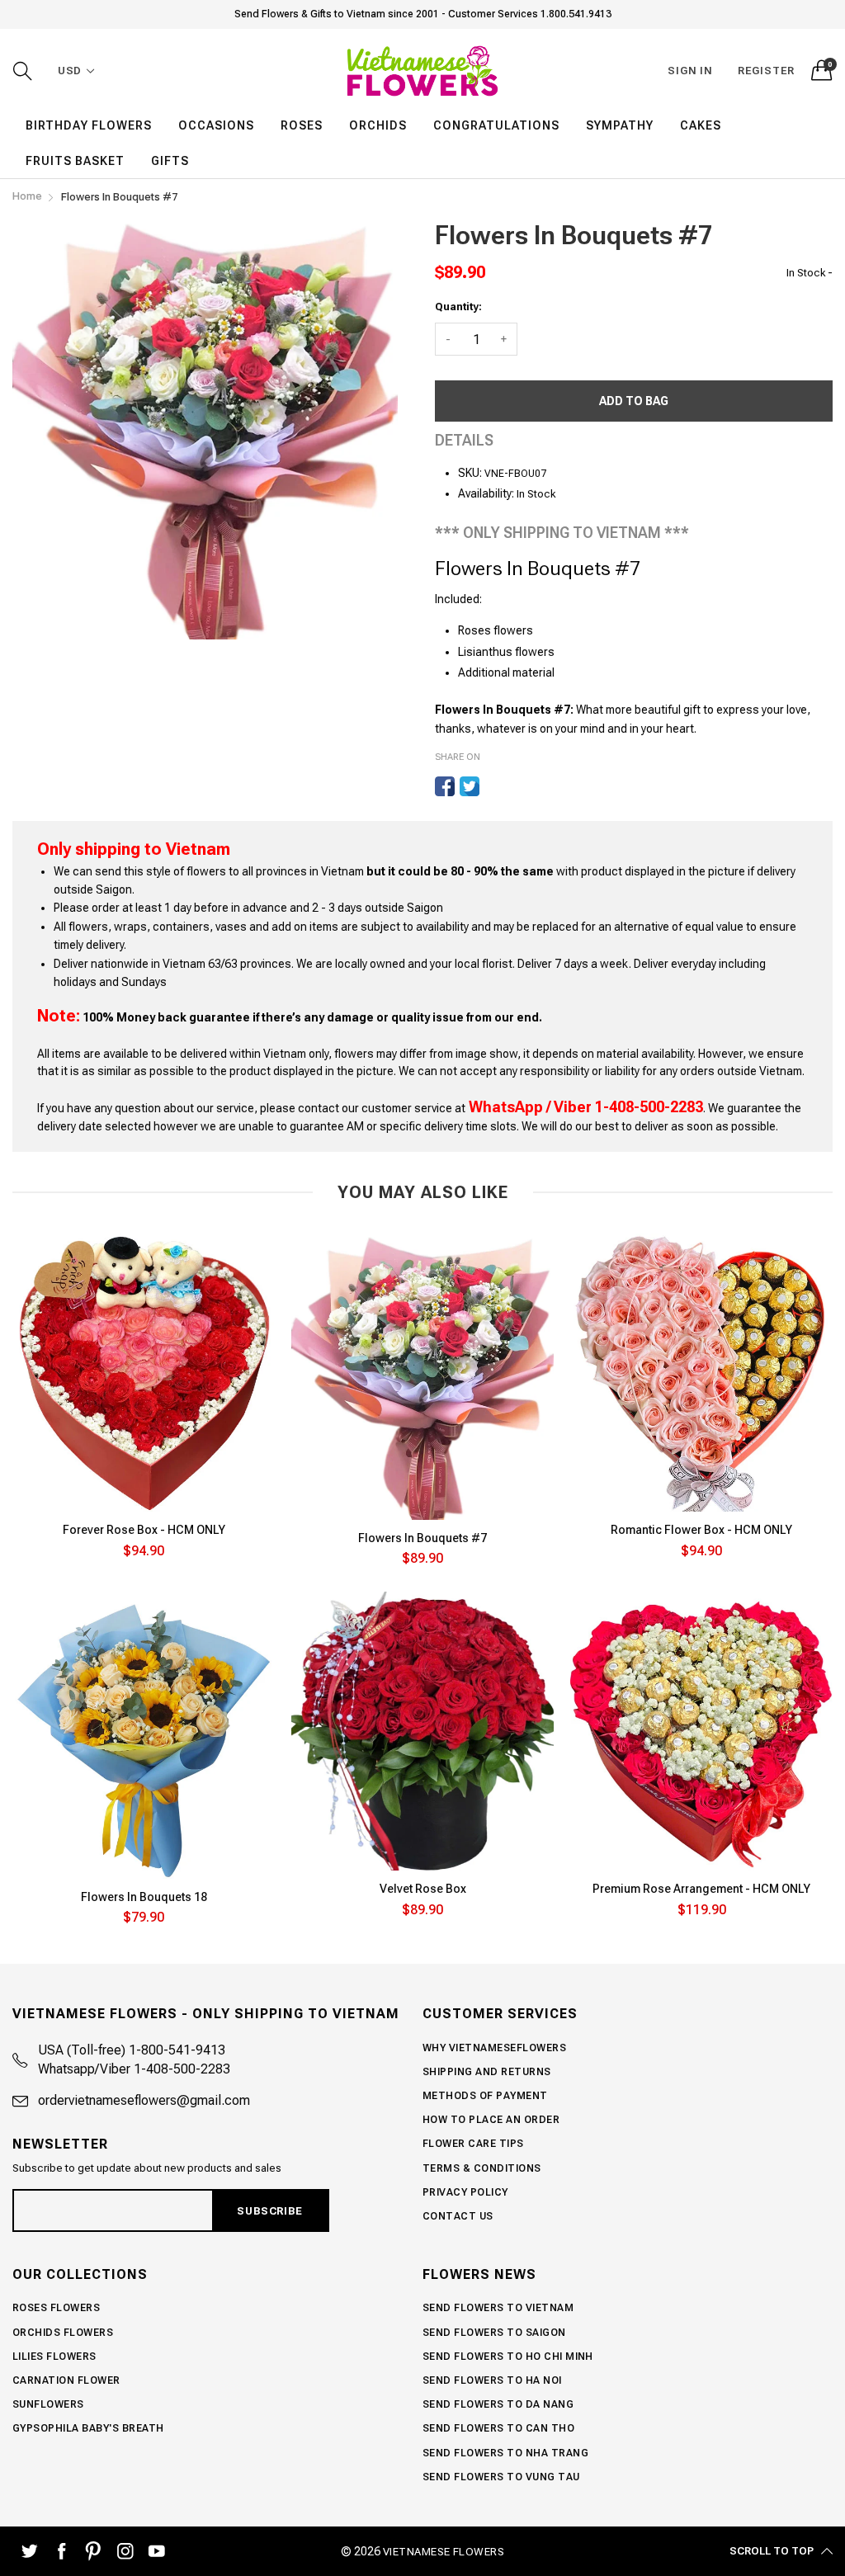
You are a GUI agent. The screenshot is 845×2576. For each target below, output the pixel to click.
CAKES (701, 125)
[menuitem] (89, 125)
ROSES (302, 125)
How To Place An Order (491, 2120)
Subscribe (269, 2211)
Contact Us (458, 2216)
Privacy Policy (465, 2192)
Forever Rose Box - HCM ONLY (144, 1530)
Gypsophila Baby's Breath (88, 2428)
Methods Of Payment (485, 2096)
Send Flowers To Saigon (494, 2333)
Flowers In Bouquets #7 (422, 1538)
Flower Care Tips (473, 2144)
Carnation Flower (66, 2380)
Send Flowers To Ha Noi (492, 2380)
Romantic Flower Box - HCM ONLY (701, 1530)
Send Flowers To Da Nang (498, 2404)
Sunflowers (48, 2404)
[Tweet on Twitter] (470, 786)
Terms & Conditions (482, 2168)
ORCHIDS (378, 125)
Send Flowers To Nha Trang (505, 2453)
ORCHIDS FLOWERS (63, 2333)
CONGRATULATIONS (496, 125)
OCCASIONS (216, 125)
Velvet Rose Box (423, 1889)
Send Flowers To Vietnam (498, 2308)
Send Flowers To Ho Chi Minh (508, 2357)
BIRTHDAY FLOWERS (89, 125)
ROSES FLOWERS (56, 2308)
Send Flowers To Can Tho (498, 2428)
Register (766, 71)
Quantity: (458, 307)
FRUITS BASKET (75, 161)
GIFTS (170, 161)
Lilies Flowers (54, 2357)
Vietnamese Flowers (444, 2552)
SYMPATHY (620, 125)
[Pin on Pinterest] (494, 786)
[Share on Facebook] (445, 786)
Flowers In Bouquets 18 (144, 1897)
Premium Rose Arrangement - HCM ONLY (701, 1889)
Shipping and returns (487, 2072)
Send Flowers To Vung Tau (501, 2477)
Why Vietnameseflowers (494, 2048)
